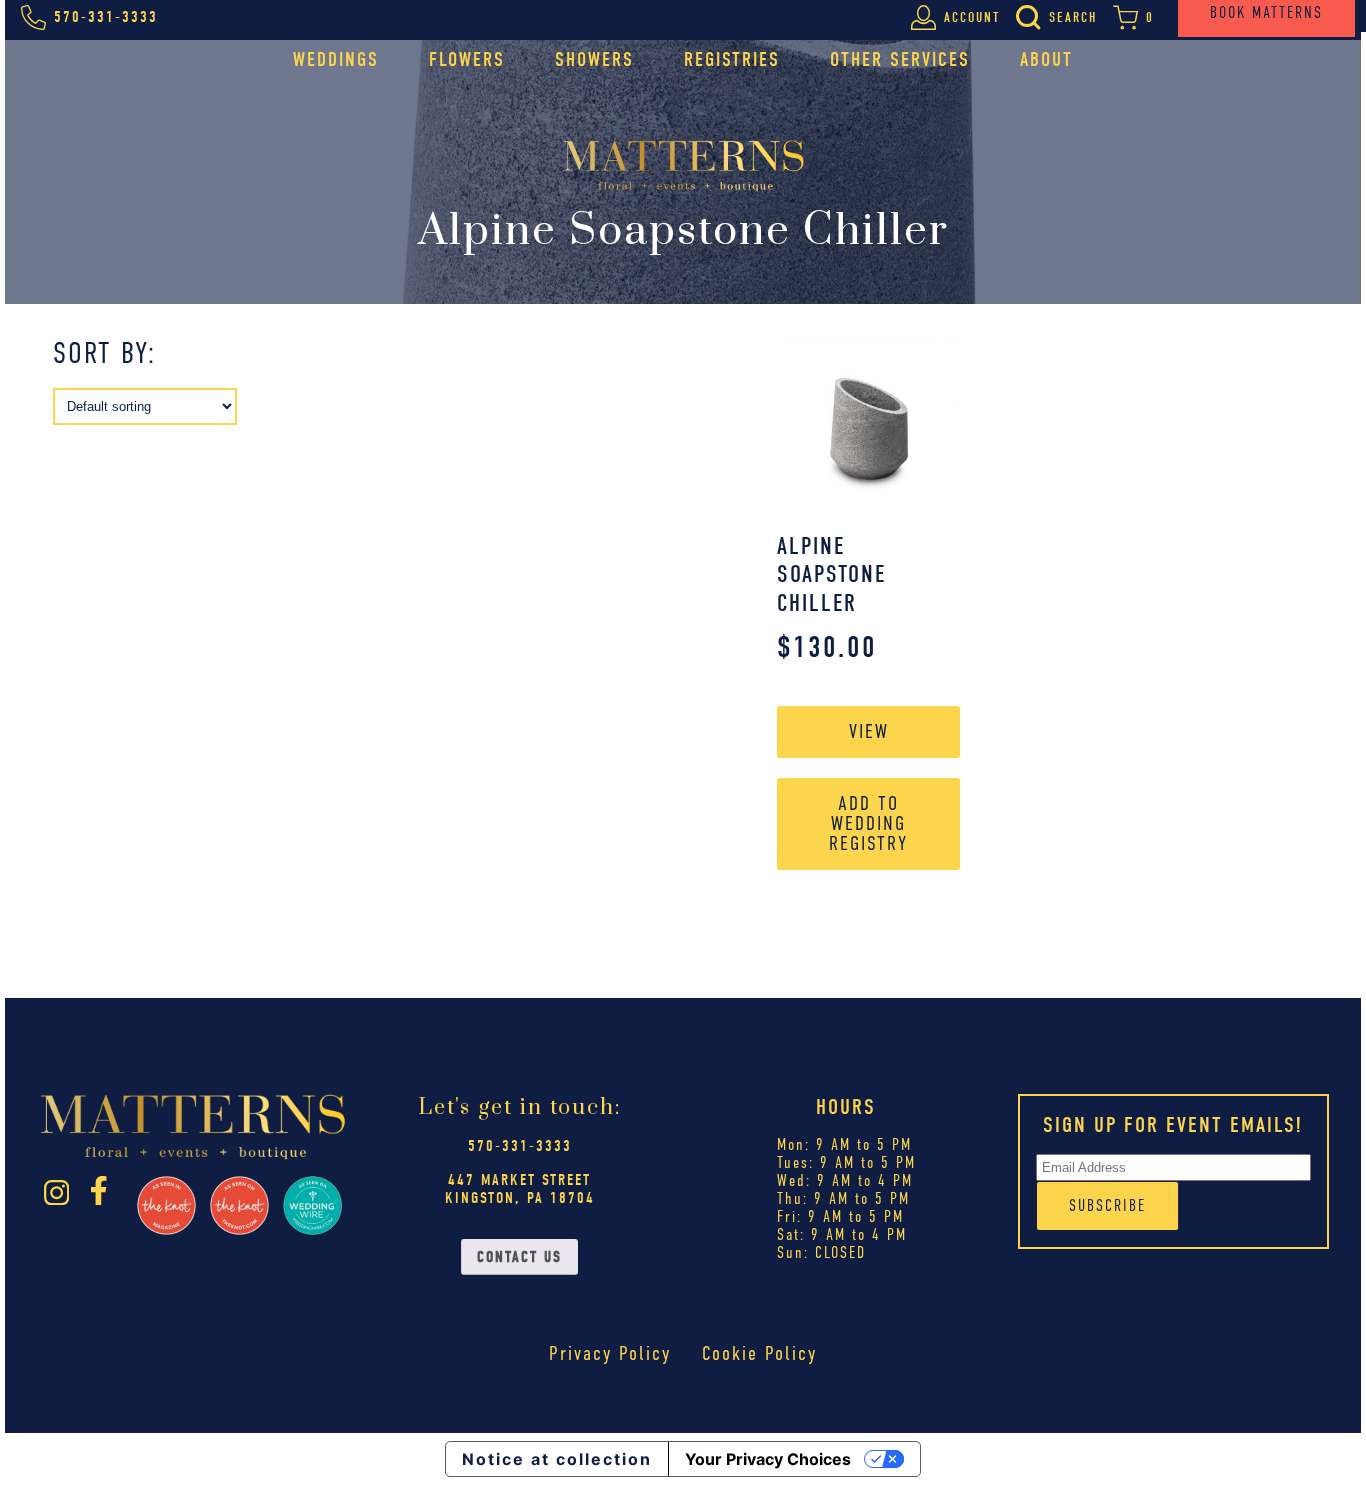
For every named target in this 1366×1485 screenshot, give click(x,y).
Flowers (467, 59)
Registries (732, 59)
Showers (594, 59)
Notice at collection (557, 1459)
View (869, 731)
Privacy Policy (610, 1353)
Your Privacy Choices (768, 1459)
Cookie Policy (759, 1353)
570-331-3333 (520, 1146)
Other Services (900, 59)
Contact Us (519, 1257)
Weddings (336, 59)
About (1046, 59)
